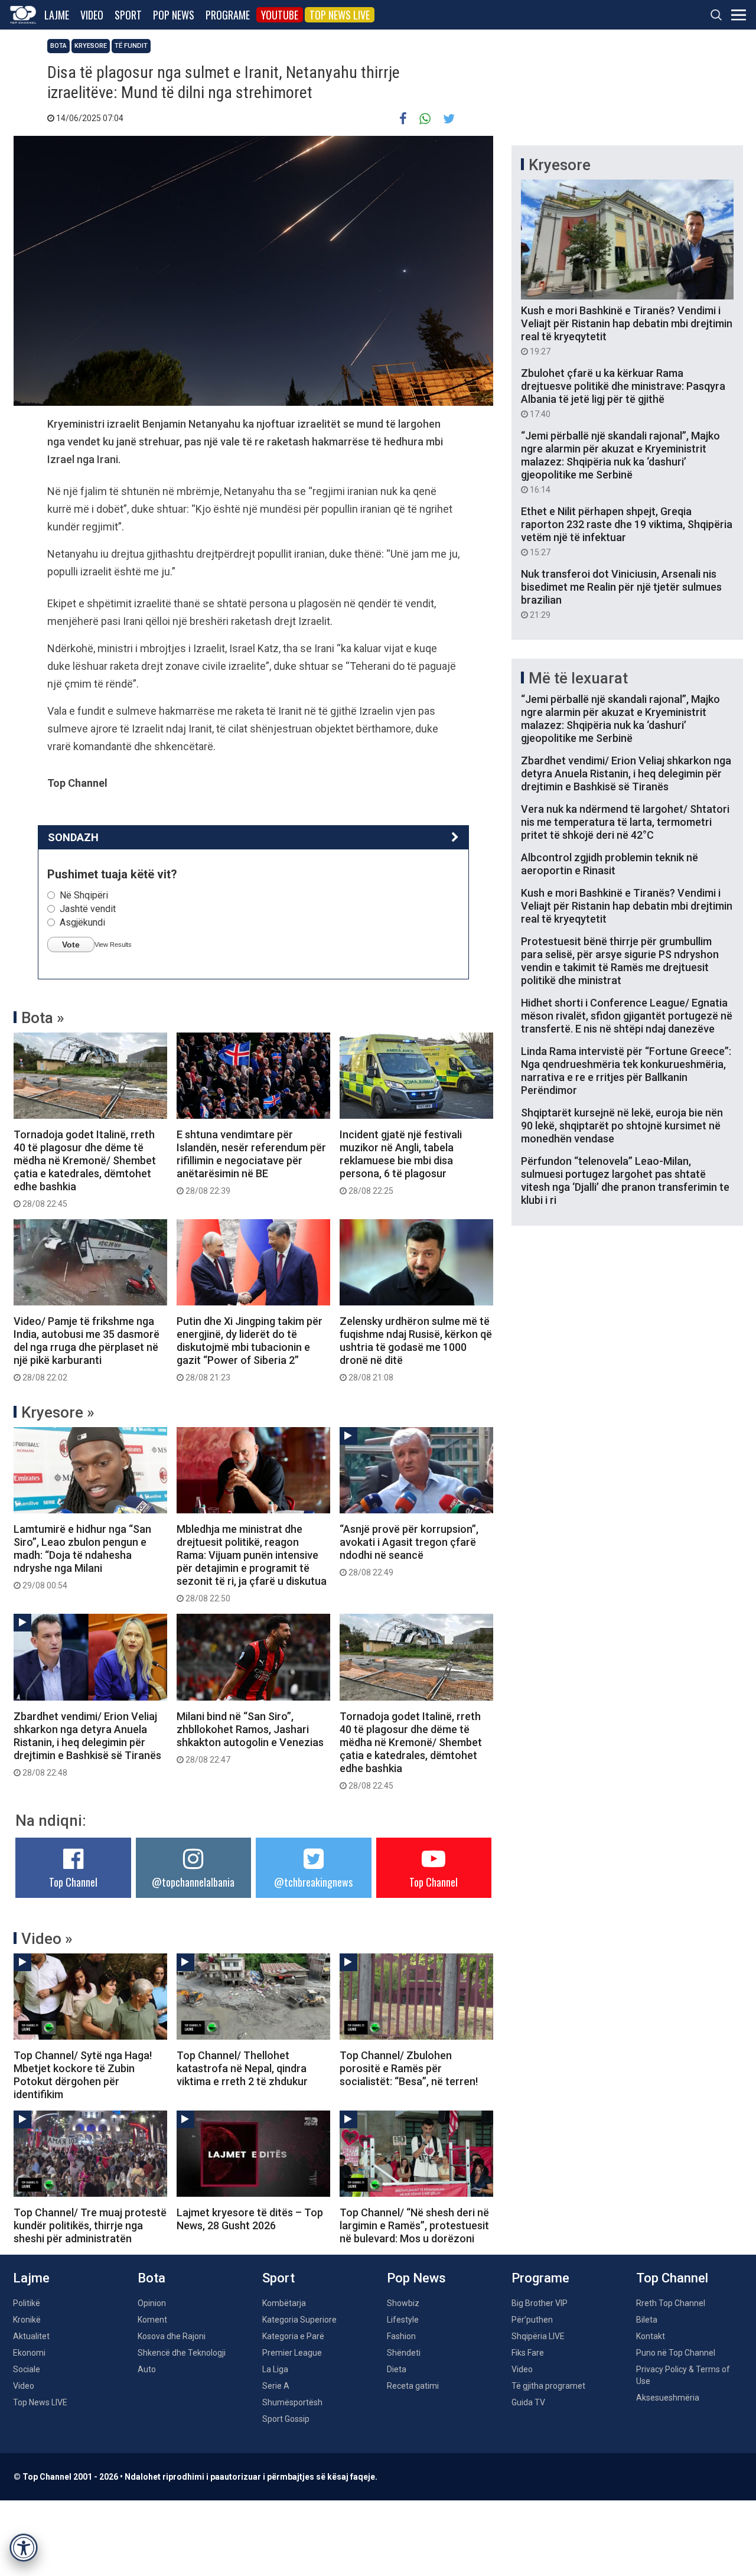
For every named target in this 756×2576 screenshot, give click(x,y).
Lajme (57, 15)
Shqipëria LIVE (538, 2336)
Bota (58, 46)
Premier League (292, 2353)
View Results (113, 945)
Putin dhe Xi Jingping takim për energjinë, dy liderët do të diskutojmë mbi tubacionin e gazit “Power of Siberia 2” (250, 1349)
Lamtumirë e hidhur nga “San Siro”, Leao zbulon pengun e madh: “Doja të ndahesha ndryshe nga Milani (82, 1556)
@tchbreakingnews (313, 1882)
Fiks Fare (528, 2353)
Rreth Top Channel (671, 2303)
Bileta (647, 2320)
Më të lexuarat (578, 678)
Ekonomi (29, 2353)
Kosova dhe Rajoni (172, 2336)
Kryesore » (58, 1412)
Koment (152, 2320)
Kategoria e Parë (293, 2336)
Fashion (401, 2336)
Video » (47, 1939)
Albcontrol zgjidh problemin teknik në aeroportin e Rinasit (610, 864)
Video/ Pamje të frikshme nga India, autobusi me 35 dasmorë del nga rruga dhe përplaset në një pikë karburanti (87, 1349)
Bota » (43, 1018)
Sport (128, 15)
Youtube (280, 15)
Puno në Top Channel (676, 2353)
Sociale (27, 2369)
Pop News (174, 15)
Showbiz (403, 2303)
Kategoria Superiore (299, 2320)
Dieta (397, 2369)
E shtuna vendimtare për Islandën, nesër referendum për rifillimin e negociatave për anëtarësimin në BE (251, 1162)
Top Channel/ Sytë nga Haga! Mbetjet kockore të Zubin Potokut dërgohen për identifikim (83, 2075)
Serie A (276, 2386)
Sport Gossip (286, 2419)
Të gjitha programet (548, 2386)
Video (92, 15)
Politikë (27, 2303)
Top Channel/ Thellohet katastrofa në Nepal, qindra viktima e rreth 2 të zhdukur (242, 2068)
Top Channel (73, 1882)
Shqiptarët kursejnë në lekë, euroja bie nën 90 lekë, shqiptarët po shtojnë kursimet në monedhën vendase (622, 1126)
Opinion (152, 2303)
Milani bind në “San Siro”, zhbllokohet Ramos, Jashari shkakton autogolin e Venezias (250, 1737)
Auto (147, 2369)
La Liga (275, 2369)
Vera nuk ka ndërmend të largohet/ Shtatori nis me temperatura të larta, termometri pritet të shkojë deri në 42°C (625, 822)
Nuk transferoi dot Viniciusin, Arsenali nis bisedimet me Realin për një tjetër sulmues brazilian (621, 594)
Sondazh (73, 837)
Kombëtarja (284, 2303)
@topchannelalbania (193, 1882)
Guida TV (528, 2402)
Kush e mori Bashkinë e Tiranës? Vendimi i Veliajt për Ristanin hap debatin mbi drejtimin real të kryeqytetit (627, 330)
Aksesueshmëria (668, 2398)
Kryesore (91, 46)
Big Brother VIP (540, 2303)
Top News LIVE (340, 15)
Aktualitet (31, 2336)
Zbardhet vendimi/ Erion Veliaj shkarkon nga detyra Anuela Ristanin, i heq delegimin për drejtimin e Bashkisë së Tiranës (87, 1744)
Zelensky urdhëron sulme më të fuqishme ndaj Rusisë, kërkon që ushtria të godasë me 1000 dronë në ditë (416, 1349)
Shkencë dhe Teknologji (182, 2353)
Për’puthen (532, 2320)
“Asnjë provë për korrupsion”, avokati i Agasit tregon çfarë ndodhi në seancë (409, 1550)
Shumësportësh (292, 2402)
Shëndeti (404, 2353)
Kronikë (27, 2320)
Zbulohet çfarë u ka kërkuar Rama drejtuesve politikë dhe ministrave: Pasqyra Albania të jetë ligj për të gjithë (623, 393)
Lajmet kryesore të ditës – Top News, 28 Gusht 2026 (250, 2219)
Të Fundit (131, 46)
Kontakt (651, 2336)
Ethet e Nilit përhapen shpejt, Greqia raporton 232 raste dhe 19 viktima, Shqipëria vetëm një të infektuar (627, 531)
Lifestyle (403, 2320)
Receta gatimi (413, 2386)
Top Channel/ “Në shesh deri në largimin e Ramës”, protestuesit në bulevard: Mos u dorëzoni (414, 2225)
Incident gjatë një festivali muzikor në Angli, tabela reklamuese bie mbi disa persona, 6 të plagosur (401, 1162)
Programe (228, 15)
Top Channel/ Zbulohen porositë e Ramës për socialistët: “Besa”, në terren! (409, 2068)
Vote (71, 945)
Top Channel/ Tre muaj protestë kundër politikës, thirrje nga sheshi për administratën (90, 2225)
